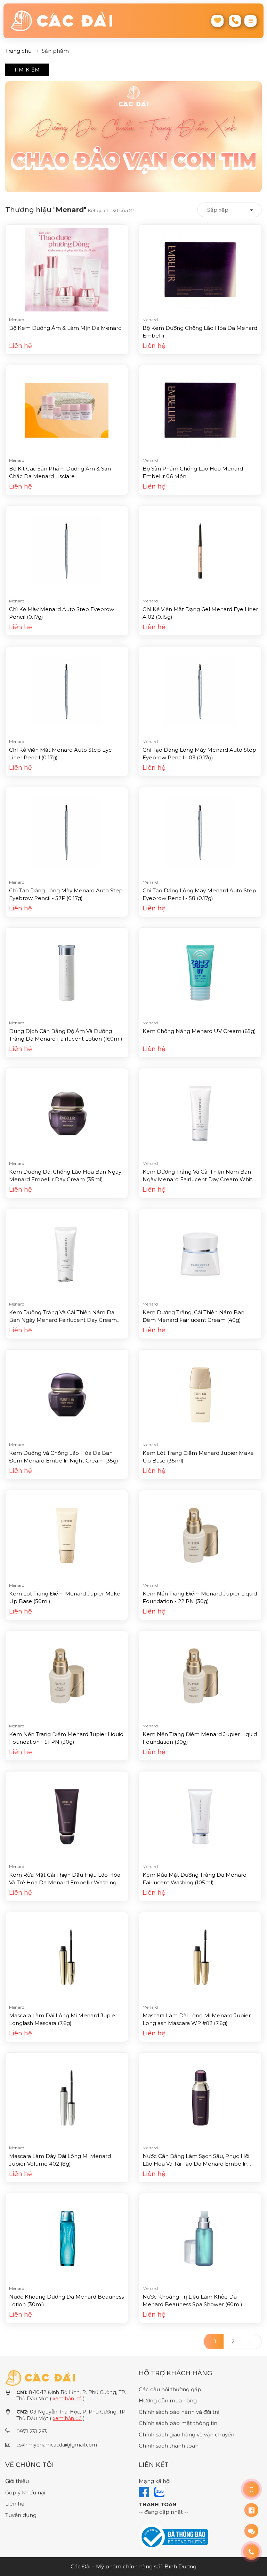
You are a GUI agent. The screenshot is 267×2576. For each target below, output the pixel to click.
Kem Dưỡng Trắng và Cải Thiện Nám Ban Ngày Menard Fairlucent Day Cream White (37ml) (199, 1179)
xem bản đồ (67, 2399)
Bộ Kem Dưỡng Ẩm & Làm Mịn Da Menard (65, 328)
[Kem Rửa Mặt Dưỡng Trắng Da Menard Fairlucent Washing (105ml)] (200, 1816)
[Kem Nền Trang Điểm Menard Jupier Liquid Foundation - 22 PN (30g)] (200, 1535)
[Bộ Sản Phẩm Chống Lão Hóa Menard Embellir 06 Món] (200, 410)
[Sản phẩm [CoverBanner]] (133, 137)
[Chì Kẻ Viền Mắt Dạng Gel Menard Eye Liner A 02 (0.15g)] (200, 551)
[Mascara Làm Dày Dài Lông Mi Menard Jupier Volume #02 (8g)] (67, 2097)
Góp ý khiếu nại (25, 2492)
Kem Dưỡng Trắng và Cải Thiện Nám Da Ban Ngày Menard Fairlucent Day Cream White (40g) (63, 1320)
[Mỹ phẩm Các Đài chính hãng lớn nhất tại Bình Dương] (40, 2378)
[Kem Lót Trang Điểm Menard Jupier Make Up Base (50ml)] (67, 1535)
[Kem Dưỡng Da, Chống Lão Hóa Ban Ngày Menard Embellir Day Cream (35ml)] (67, 1113)
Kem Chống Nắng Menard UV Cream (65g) (199, 1031)
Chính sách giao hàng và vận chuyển (187, 2435)
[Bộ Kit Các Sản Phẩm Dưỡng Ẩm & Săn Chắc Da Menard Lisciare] (67, 410)
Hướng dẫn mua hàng (168, 2400)
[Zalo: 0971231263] (251, 2531)
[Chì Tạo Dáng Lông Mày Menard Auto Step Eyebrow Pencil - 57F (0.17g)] (67, 832)
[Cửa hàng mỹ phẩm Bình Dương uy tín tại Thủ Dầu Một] (69, 21)
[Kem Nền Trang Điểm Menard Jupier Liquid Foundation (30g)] (200, 1675)
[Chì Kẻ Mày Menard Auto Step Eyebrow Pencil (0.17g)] (67, 551)
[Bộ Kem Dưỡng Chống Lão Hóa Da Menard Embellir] (200, 269)
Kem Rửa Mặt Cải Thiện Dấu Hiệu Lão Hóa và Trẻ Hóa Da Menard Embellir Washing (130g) (65, 1883)
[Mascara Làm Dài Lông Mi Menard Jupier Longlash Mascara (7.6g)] (67, 1957)
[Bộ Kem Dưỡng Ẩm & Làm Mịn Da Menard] (67, 269)
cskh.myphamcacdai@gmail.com (57, 2445)
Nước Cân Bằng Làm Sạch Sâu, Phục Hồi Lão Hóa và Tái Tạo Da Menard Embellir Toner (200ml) (196, 2164)
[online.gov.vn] (173, 2537)
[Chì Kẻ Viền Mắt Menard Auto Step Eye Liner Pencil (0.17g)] (67, 691)
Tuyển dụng (21, 2515)
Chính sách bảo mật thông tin (178, 2423)
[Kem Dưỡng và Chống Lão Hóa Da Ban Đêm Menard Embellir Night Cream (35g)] (67, 1394)
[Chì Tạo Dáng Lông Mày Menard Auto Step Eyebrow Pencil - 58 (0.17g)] (200, 832)
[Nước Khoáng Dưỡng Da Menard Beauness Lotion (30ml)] (67, 2238)
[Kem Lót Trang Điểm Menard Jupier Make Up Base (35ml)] (200, 1394)
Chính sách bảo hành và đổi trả (179, 2412)
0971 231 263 (32, 2432)
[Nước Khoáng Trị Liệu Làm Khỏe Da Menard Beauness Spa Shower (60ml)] (200, 2238)
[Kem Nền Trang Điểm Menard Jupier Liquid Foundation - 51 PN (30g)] (67, 1675)
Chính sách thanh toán (169, 2446)
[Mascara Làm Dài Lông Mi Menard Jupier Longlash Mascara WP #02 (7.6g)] (200, 1957)
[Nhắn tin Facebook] (251, 2510)
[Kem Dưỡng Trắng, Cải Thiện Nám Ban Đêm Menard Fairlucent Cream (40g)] (200, 1254)
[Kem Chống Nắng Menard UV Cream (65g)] (200, 972)
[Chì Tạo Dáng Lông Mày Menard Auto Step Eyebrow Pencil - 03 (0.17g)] (200, 691)
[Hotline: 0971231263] (251, 2489)
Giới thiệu (17, 2481)
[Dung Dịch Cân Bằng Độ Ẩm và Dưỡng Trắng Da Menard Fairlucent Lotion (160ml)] (67, 972)
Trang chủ (18, 51)
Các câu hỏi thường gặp (170, 2389)
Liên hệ (15, 2504)
